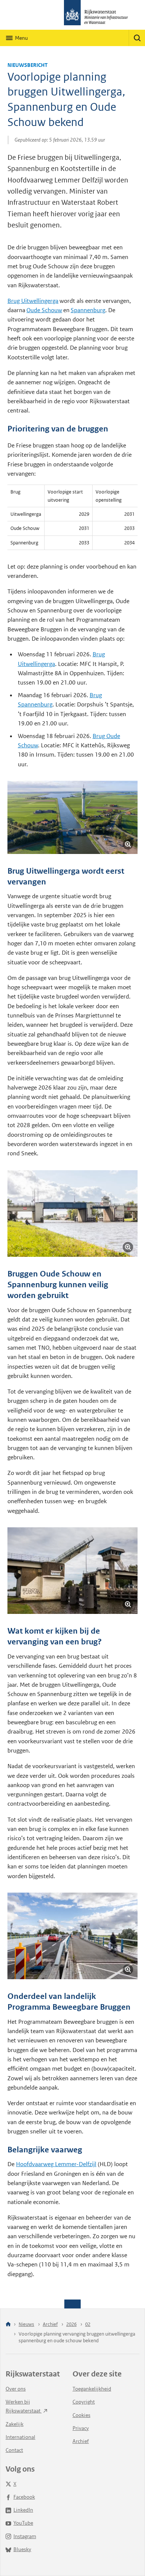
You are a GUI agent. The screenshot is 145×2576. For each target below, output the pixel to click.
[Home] (8, 2325)
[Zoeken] (137, 38)
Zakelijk (14, 2424)
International (20, 2437)
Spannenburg (88, 310)
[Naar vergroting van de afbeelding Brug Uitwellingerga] (72, 1213)
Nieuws (26, 2324)
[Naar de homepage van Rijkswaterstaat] (72, 15)
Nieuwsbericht (28, 65)
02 (88, 2324)
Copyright (84, 2402)
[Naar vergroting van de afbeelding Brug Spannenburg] (72, 817)
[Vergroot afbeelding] (128, 844)
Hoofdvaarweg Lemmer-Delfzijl (56, 2164)
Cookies (81, 2415)
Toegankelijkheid (92, 2389)
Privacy (81, 2428)
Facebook (24, 2497)
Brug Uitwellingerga (33, 301)
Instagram (25, 2536)
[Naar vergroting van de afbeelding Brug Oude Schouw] (72, 1571)
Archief (50, 2324)
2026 (71, 2324)
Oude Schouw (44, 310)
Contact (14, 2450)
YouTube (23, 2523)
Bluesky (22, 2549)
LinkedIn (23, 2510)
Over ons (16, 2389)
